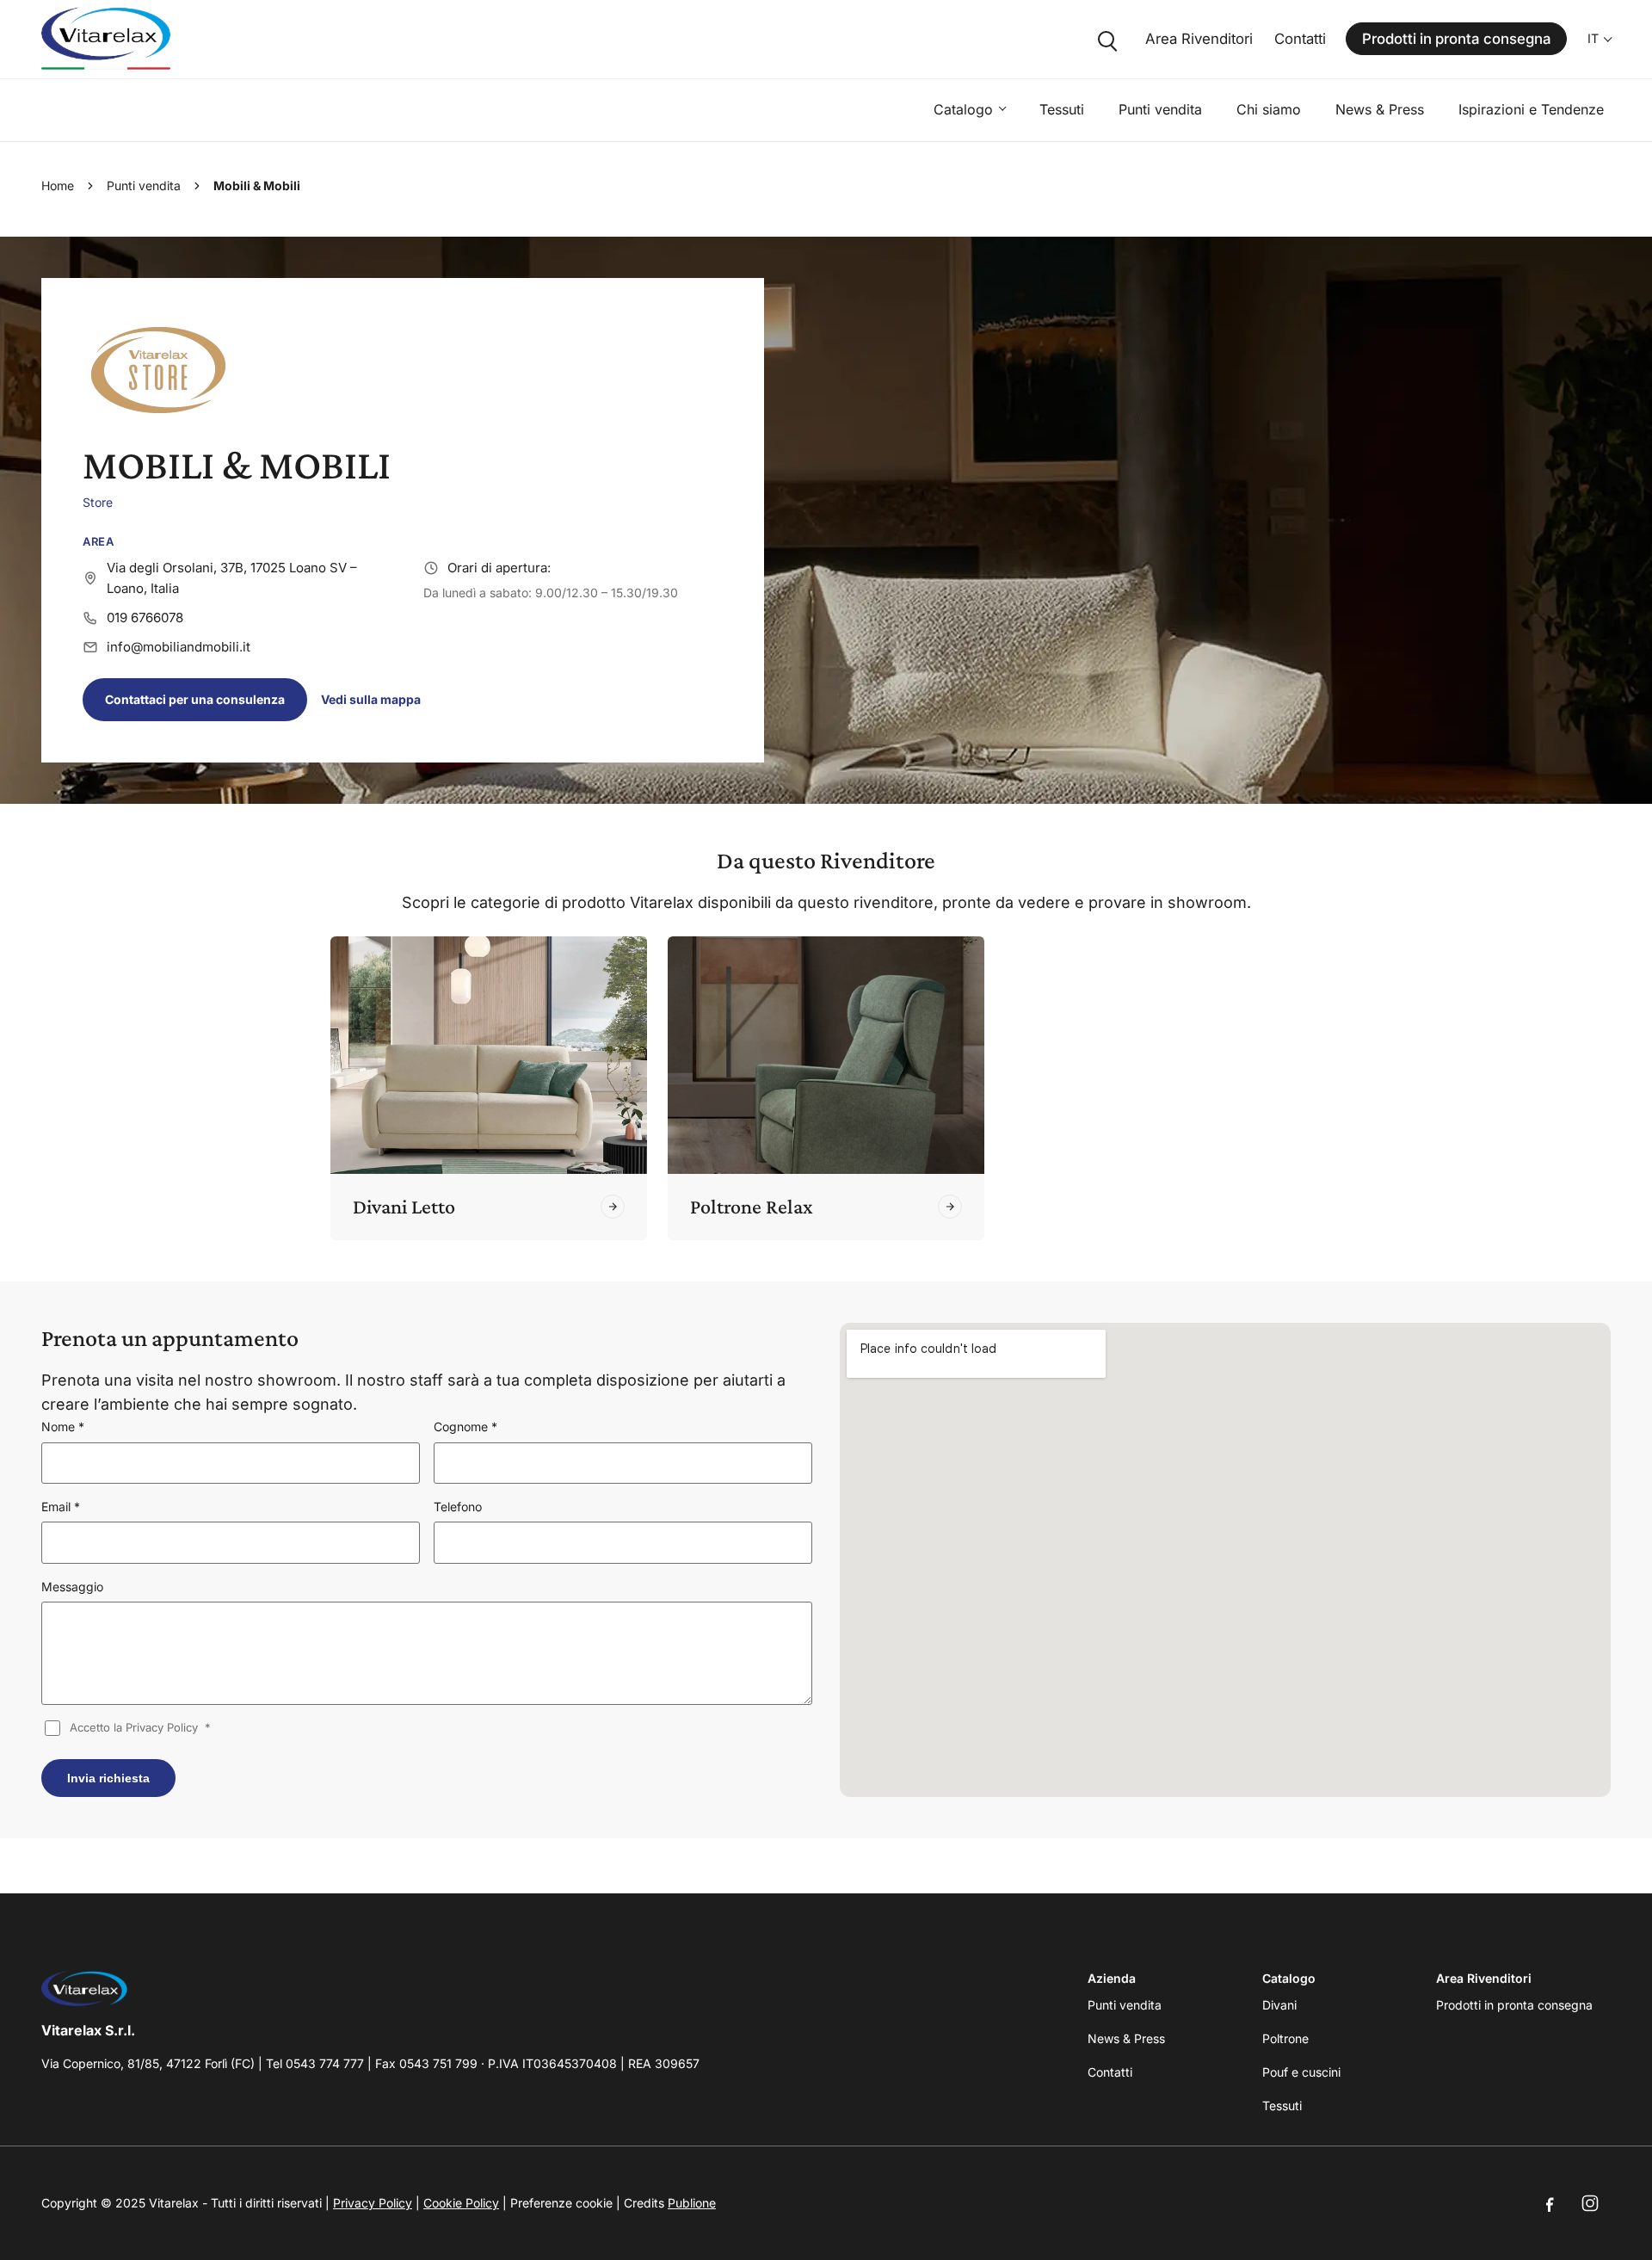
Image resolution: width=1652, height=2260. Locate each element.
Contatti (1300, 39)
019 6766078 (145, 617)
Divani (1279, 2005)
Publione (692, 2203)
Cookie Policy (461, 2203)
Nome (63, 1426)
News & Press (1380, 109)
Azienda (1112, 1978)
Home (58, 185)
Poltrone (1285, 2038)
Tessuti (1062, 109)
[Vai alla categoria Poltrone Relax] (950, 1207)
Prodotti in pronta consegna (1457, 39)
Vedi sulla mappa (371, 699)
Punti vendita (1160, 109)
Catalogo (963, 109)
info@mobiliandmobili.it (179, 647)
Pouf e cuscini (1301, 2072)
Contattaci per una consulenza (195, 699)
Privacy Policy (373, 2203)
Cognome (465, 1426)
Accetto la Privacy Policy (140, 1727)
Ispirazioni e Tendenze (1531, 109)
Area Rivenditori (1199, 39)
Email (61, 1507)
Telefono (458, 1507)
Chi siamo (1269, 109)
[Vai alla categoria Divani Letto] (613, 1207)
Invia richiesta (108, 1778)
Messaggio (72, 1587)
